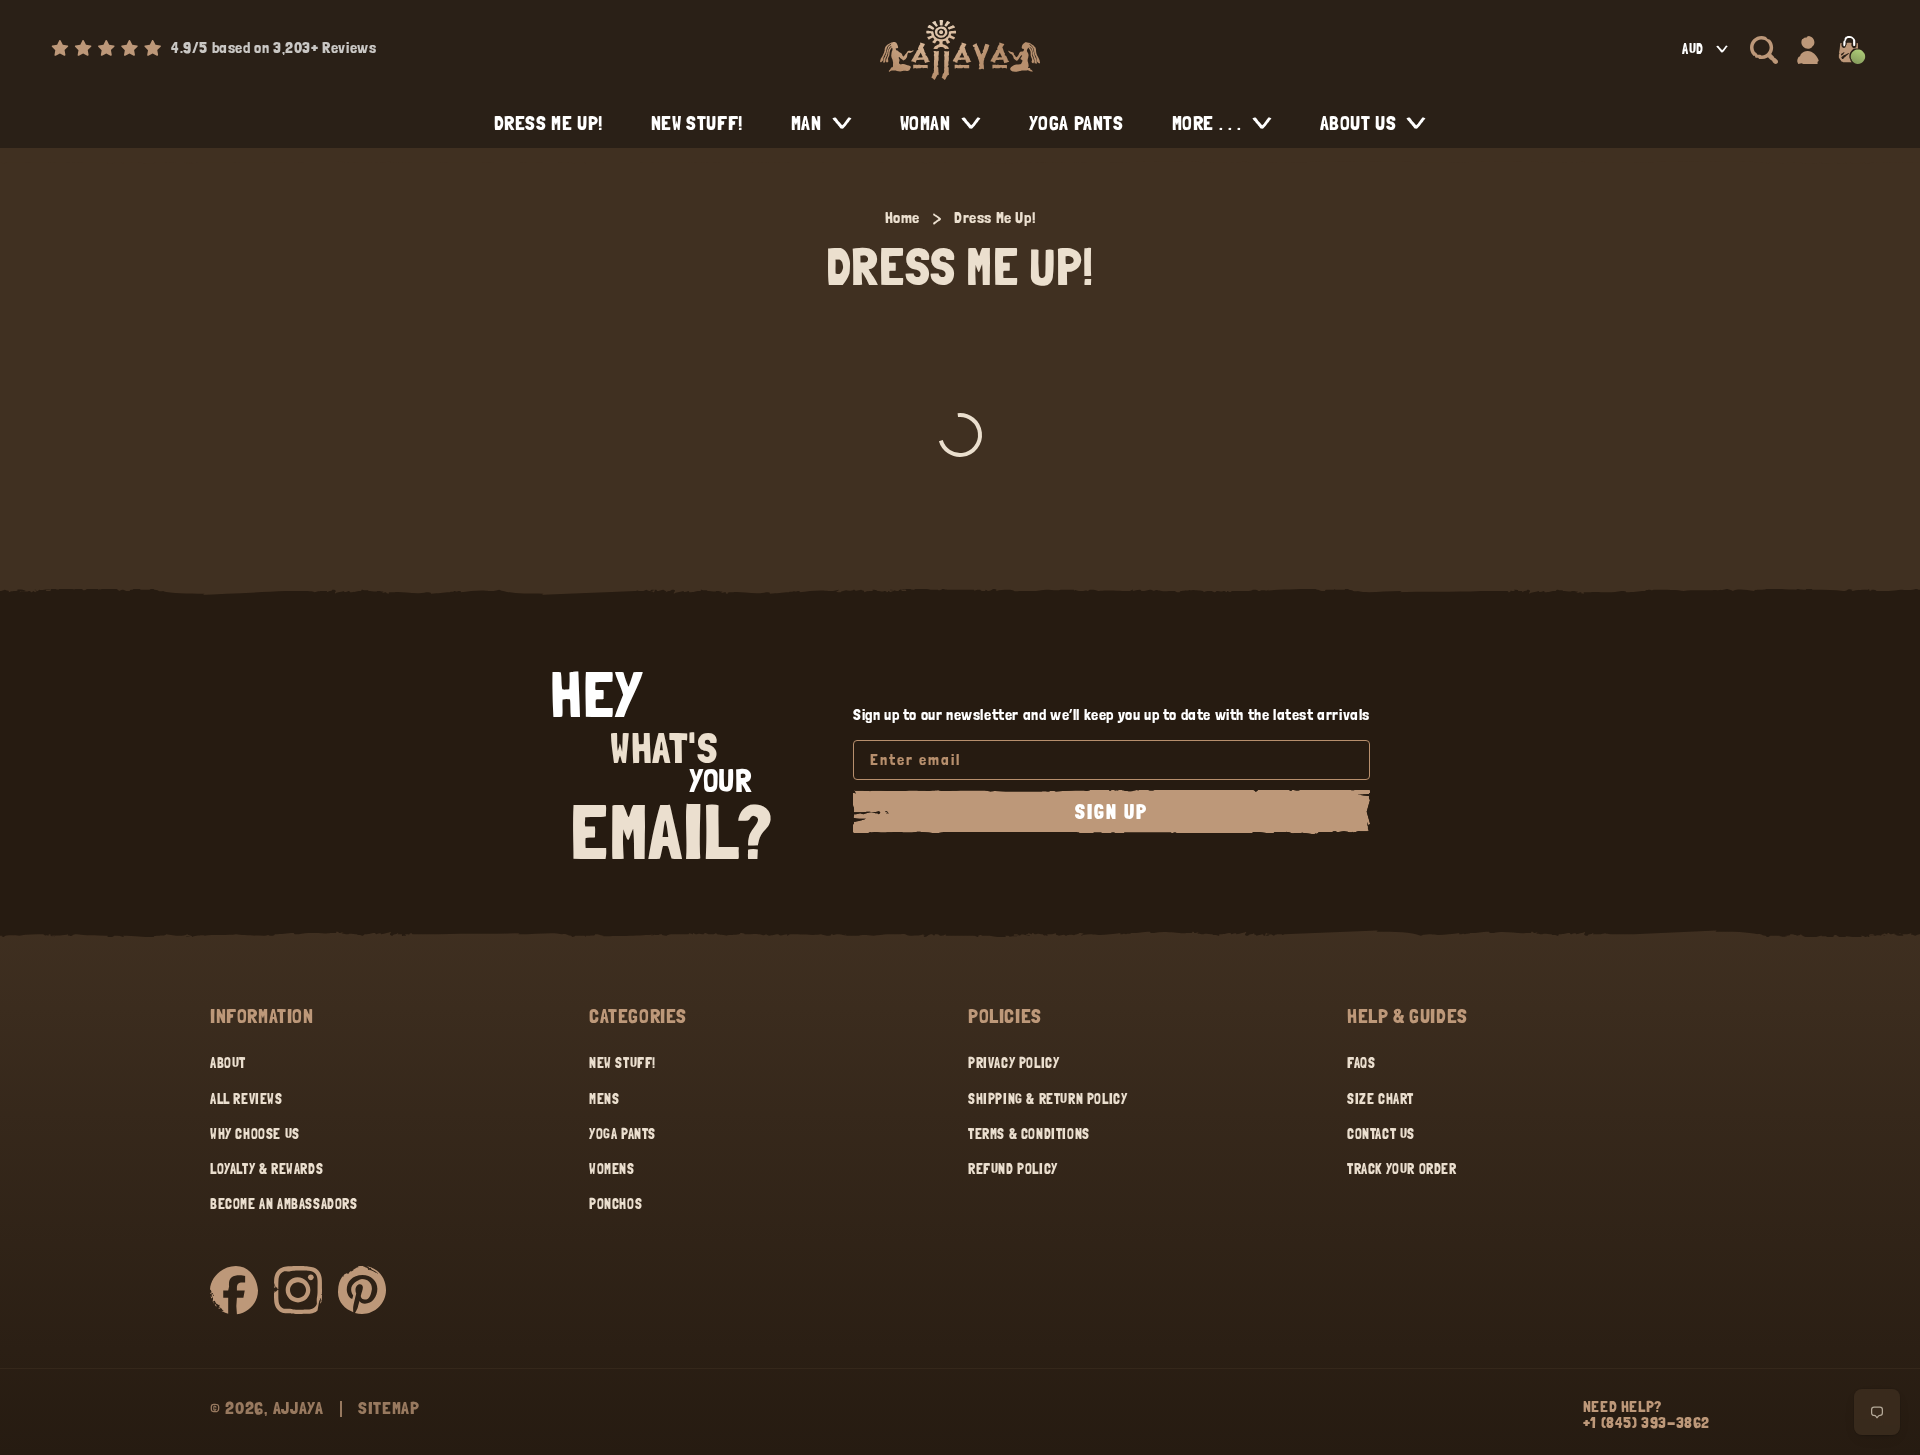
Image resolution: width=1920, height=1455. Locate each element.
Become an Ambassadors (284, 1204)
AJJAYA (298, 1407)
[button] (1764, 50)
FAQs (1361, 1063)
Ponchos (615, 1204)
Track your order (1402, 1169)
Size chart (1380, 1099)
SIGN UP (1111, 812)
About (228, 1063)
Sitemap (389, 1407)
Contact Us (1381, 1134)
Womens (612, 1169)
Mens (604, 1099)
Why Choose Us (255, 1134)
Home (902, 217)
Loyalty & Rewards (266, 1169)
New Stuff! (622, 1063)
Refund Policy (1013, 1169)
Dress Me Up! (994, 217)
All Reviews (246, 1099)
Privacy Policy (1013, 1063)
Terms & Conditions (1029, 1134)
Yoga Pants (622, 1134)
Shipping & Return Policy (1047, 1099)
